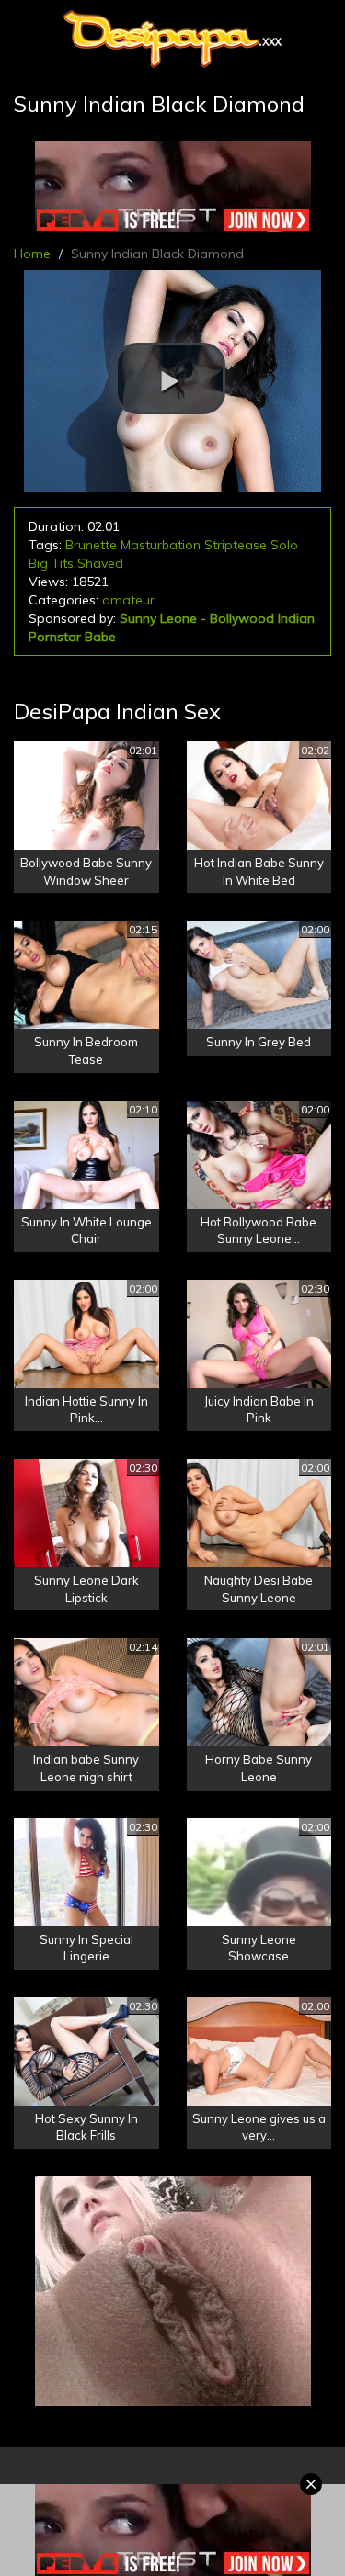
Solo (284, 545)
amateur (128, 600)
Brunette (91, 545)
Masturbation (161, 545)
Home (32, 254)
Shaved (100, 563)
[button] (170, 378)
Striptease (236, 545)
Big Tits (51, 563)
